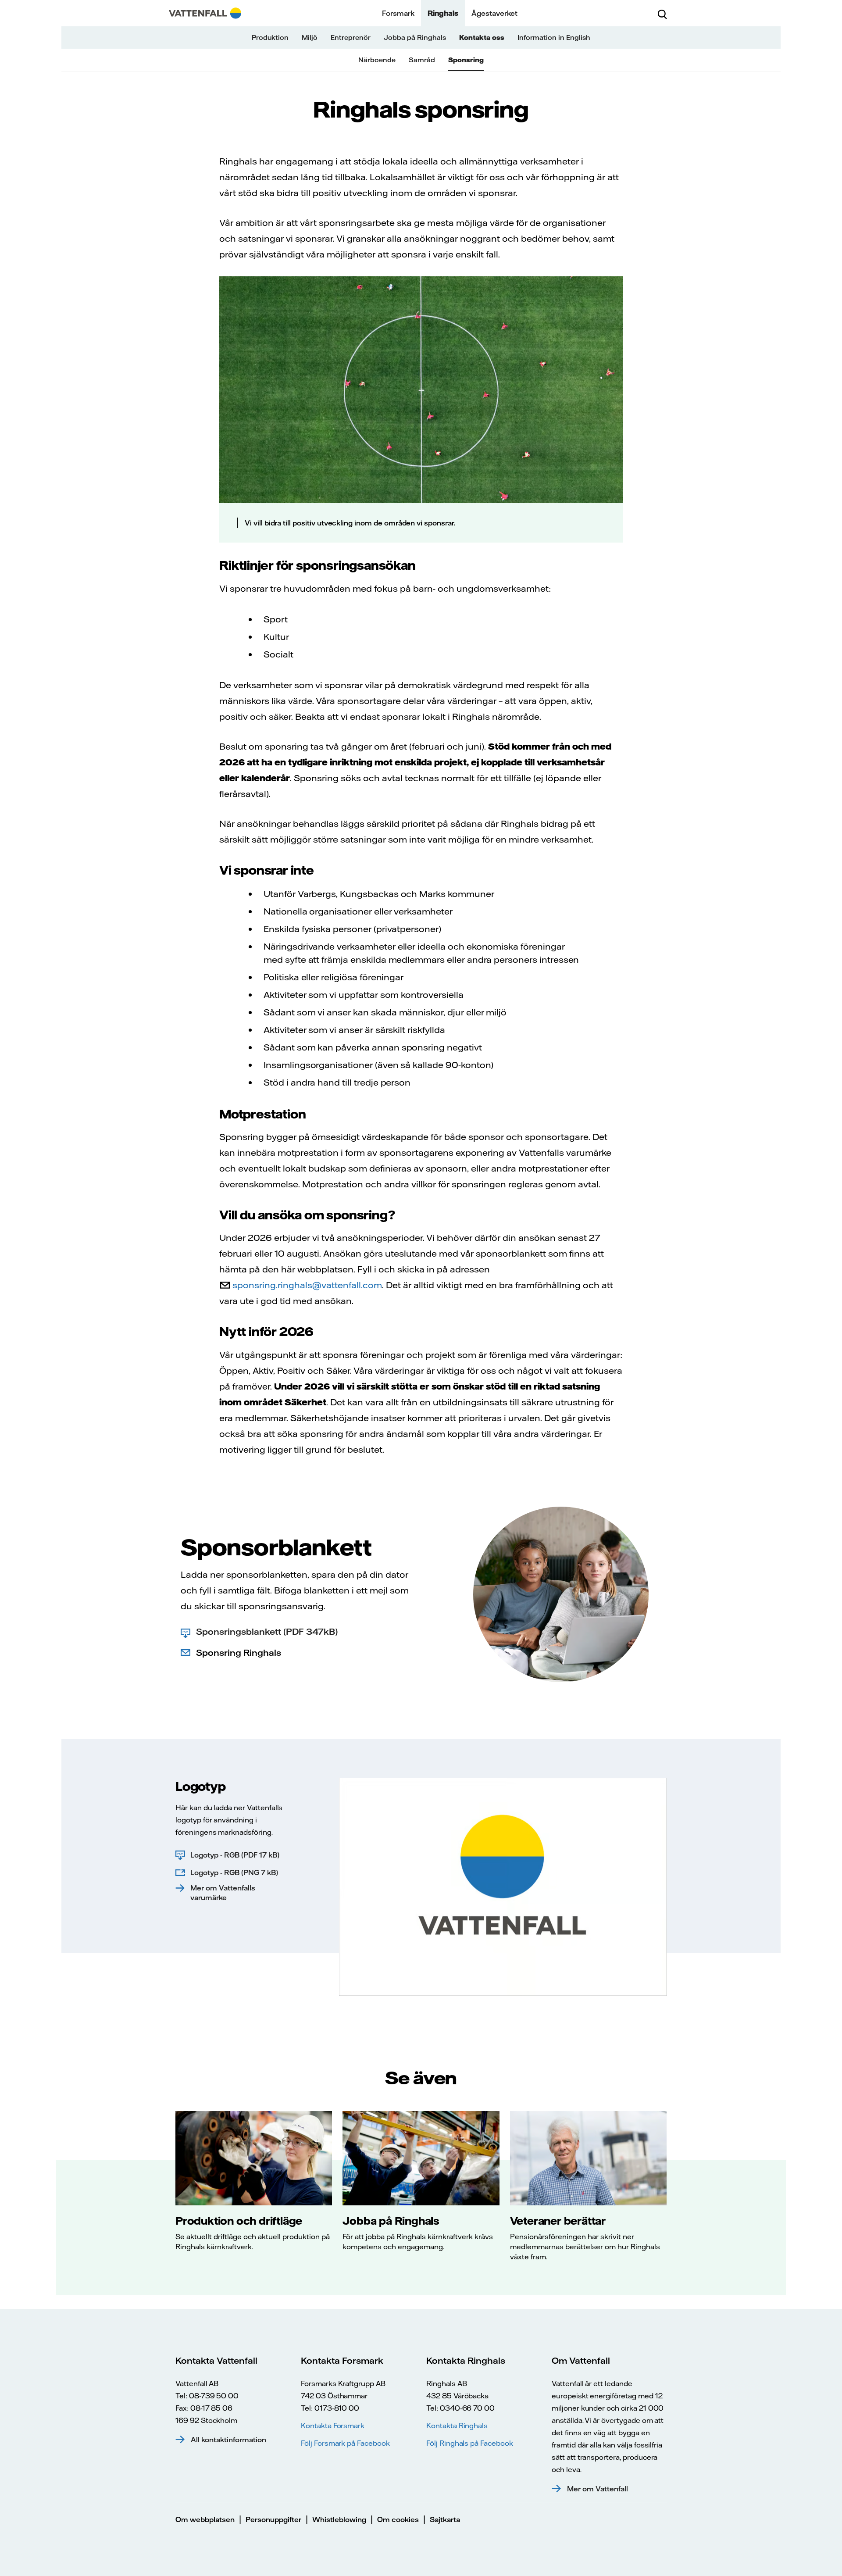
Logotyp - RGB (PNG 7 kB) (234, 1872)
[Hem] (205, 13)
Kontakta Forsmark (333, 2426)
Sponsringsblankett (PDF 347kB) (267, 1631)
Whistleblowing (339, 2519)
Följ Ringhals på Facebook (470, 2443)
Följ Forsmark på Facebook (345, 2443)
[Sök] (662, 13)
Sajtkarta (445, 2519)
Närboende (377, 60)
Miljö (310, 38)
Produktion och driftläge (239, 2221)
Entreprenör (351, 38)
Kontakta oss (482, 38)
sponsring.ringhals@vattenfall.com (307, 1285)
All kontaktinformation (228, 2440)
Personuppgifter (273, 2519)
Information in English (554, 38)
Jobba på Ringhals (415, 38)
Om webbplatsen (205, 2519)
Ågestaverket (494, 13)
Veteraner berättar (558, 2221)
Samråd (422, 60)
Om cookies (398, 2519)
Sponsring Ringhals (239, 1652)
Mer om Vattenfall (598, 2489)
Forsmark (398, 13)
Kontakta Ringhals (457, 2426)
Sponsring (466, 60)
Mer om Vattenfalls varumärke (223, 1893)
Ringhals (443, 13)
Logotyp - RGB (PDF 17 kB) (235, 1855)
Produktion (270, 38)
